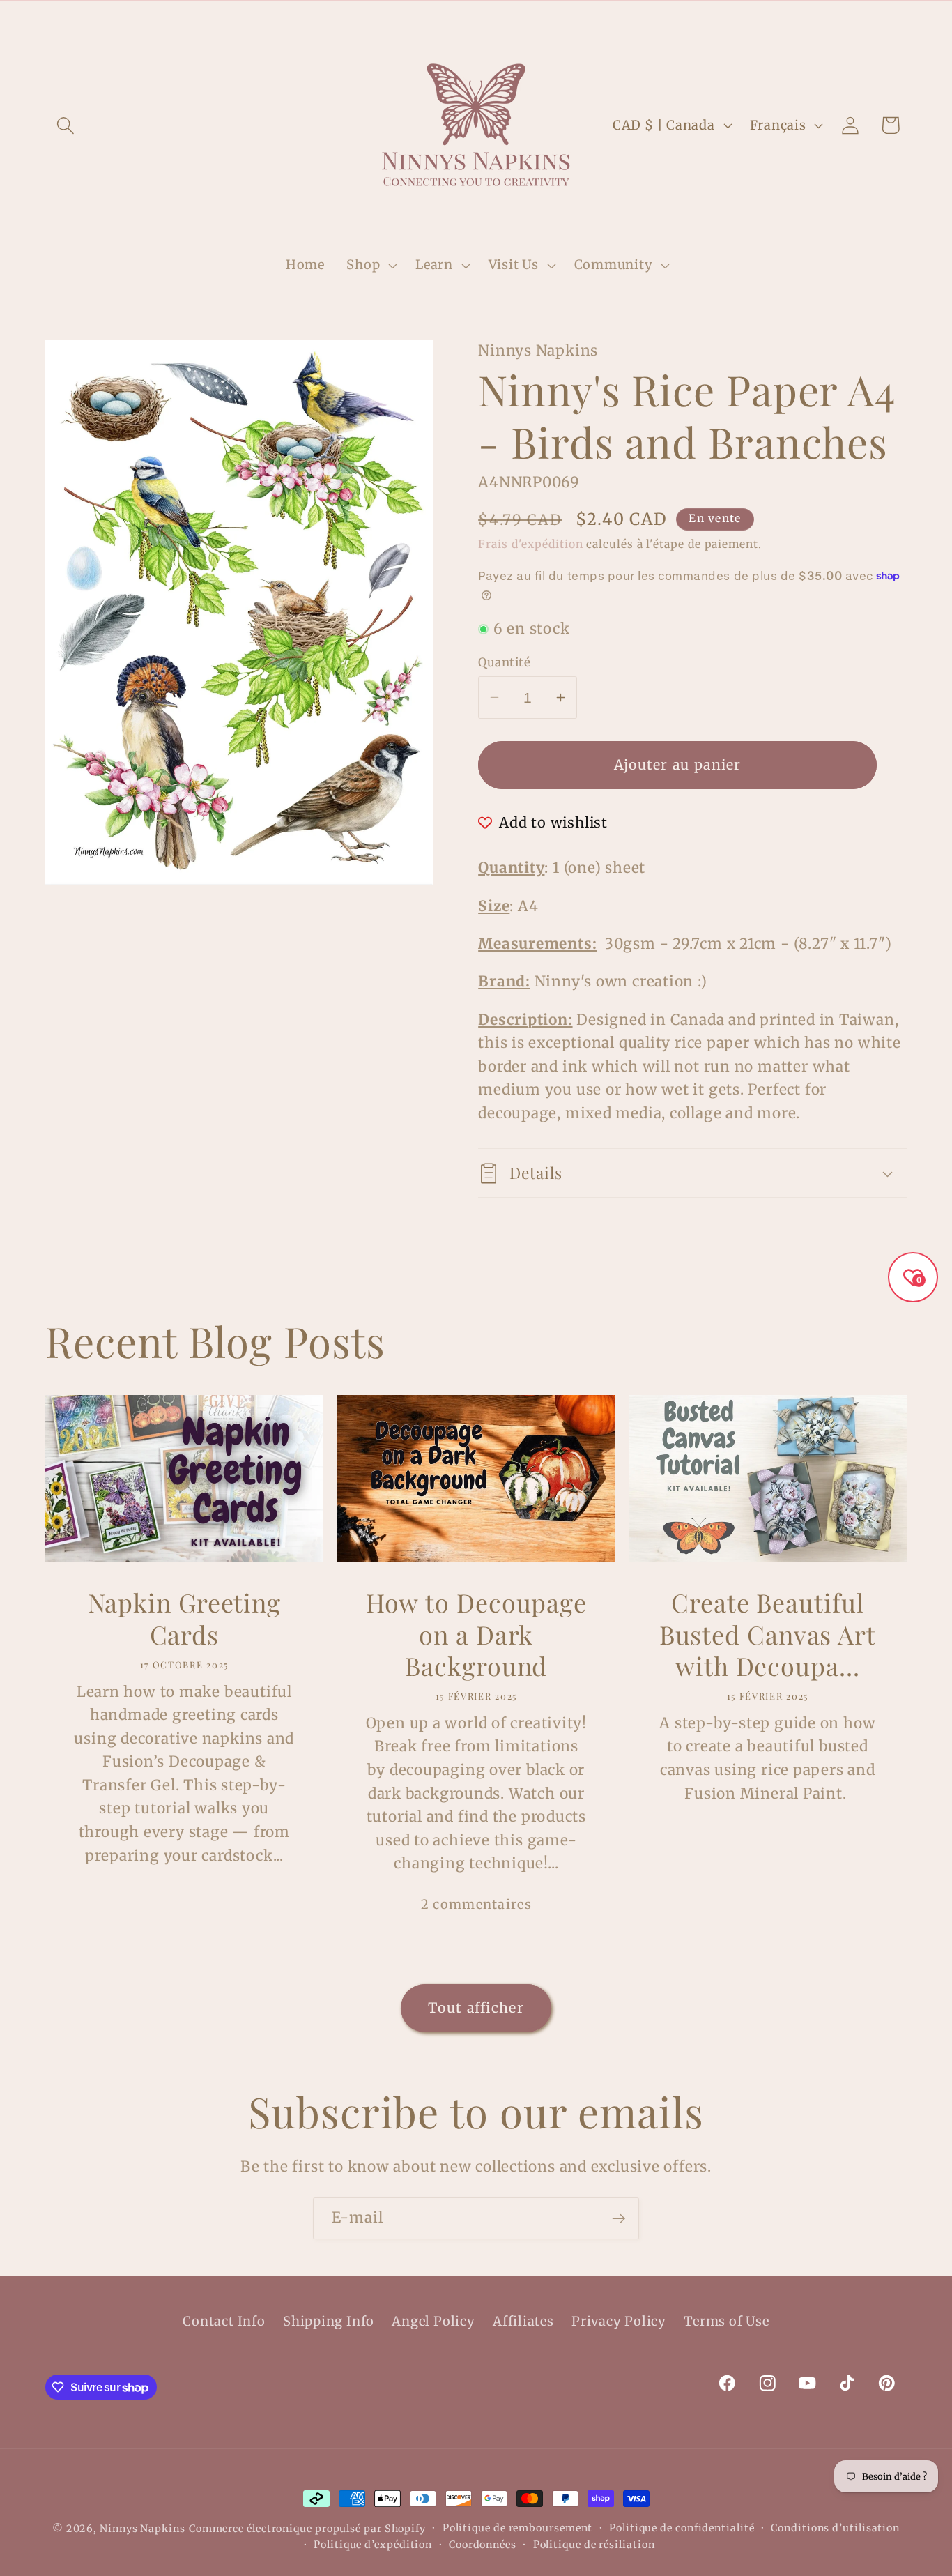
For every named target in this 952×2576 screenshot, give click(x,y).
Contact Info (224, 2321)
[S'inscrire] (619, 2219)
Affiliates (523, 2321)
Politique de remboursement (518, 2528)
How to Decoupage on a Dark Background (476, 1634)
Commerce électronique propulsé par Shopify (307, 2529)
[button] (65, 125)
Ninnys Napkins (143, 2529)
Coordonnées (483, 2545)
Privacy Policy (619, 2321)
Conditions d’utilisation (835, 2528)
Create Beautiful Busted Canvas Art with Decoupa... (768, 1634)
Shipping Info (329, 2321)
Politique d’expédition (373, 2545)
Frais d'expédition (530, 544)
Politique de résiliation (594, 2545)
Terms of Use (726, 2321)
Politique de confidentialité (682, 2528)
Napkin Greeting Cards (185, 1618)
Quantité (504, 662)
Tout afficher (476, 2008)
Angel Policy (433, 2321)
